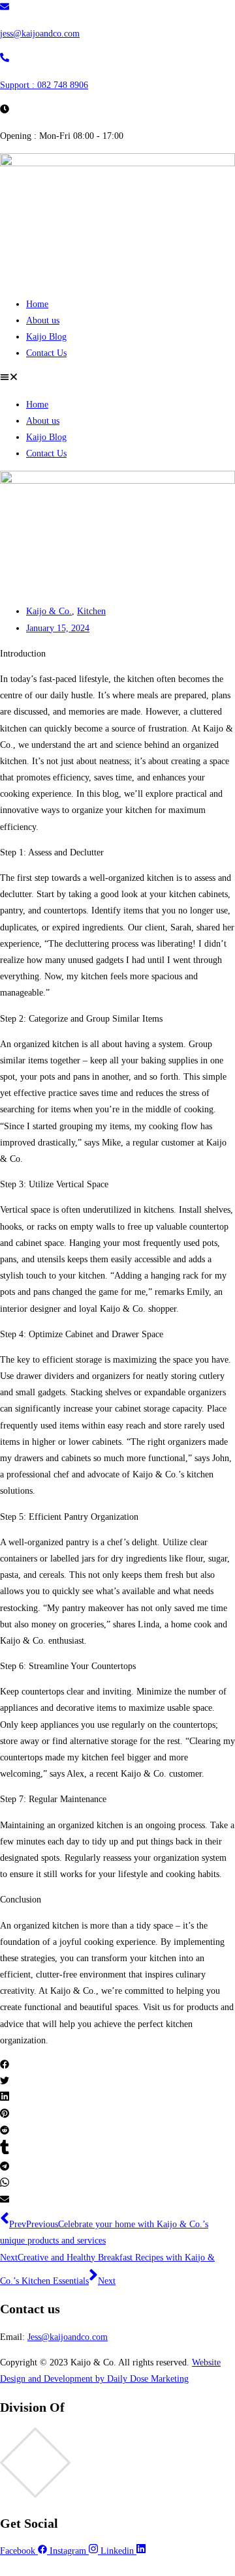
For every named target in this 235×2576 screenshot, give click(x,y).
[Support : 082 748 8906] (5, 59)
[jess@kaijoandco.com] (5, 8)
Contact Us (46, 353)
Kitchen (91, 611)
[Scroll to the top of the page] (4, 2567)
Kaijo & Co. (49, 611)
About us (43, 320)
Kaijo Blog (46, 337)
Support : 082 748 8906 (44, 85)
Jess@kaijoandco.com (68, 2337)
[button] (117, 378)
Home (37, 304)
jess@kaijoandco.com (40, 34)
